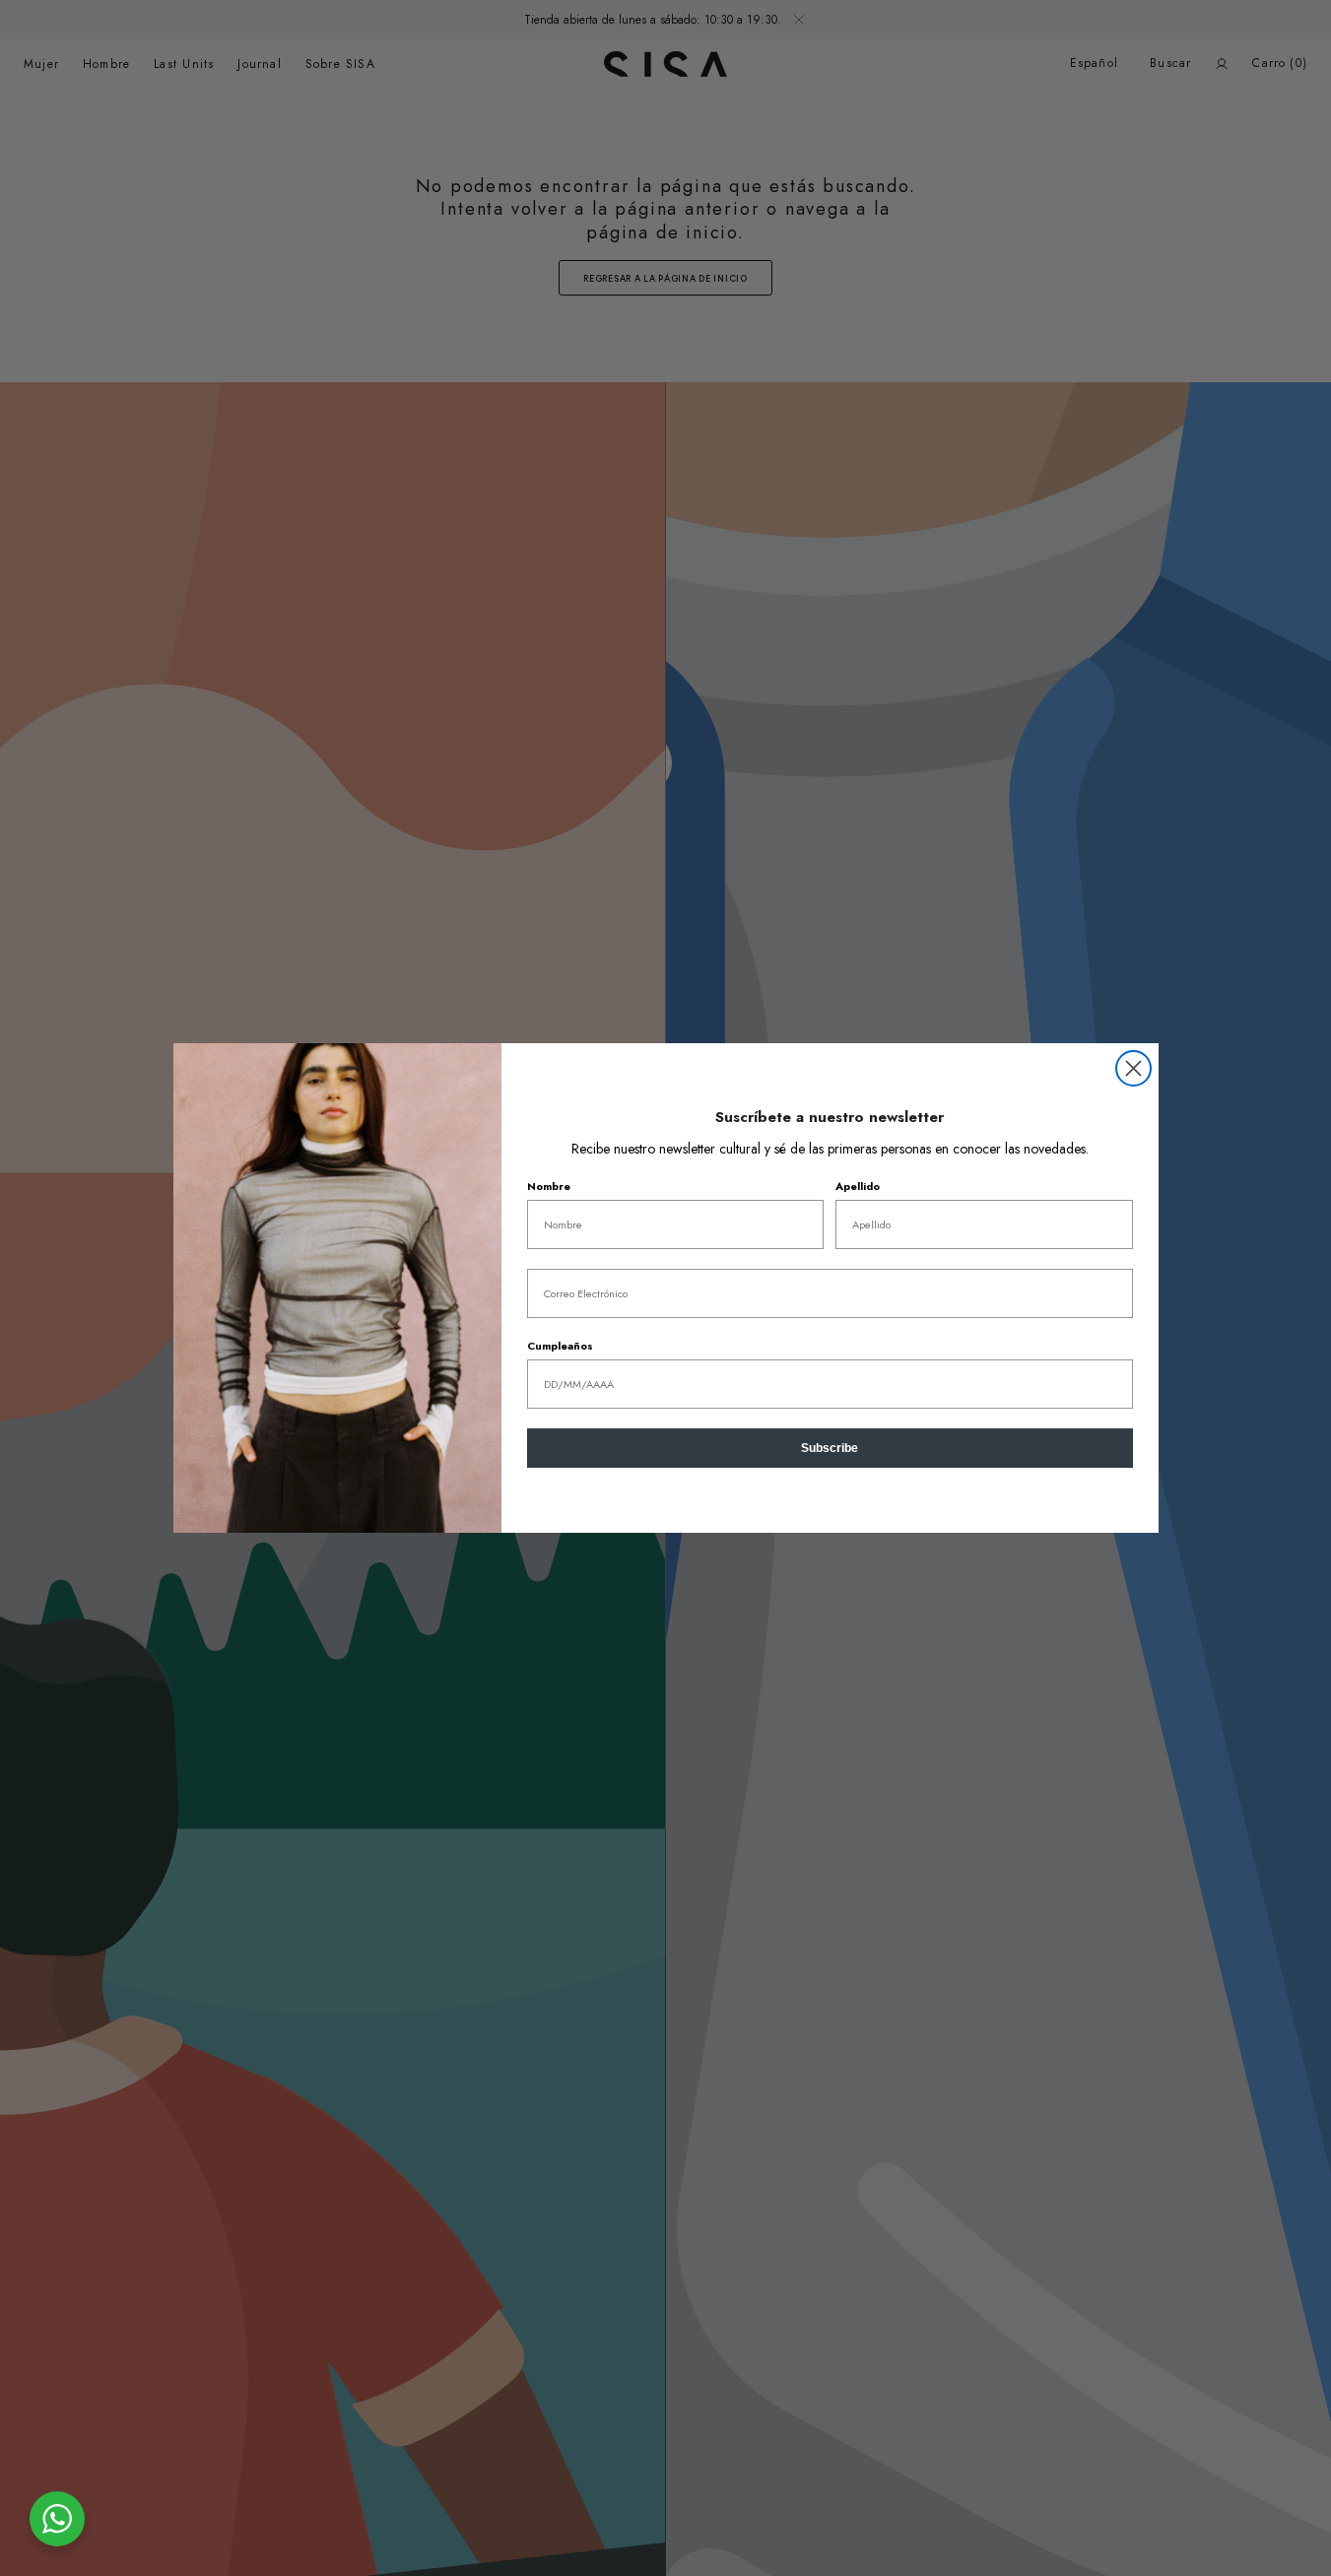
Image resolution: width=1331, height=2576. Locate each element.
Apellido (858, 1186)
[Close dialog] (1133, 1068)
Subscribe (830, 1448)
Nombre (549, 1186)
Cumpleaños (560, 1346)
